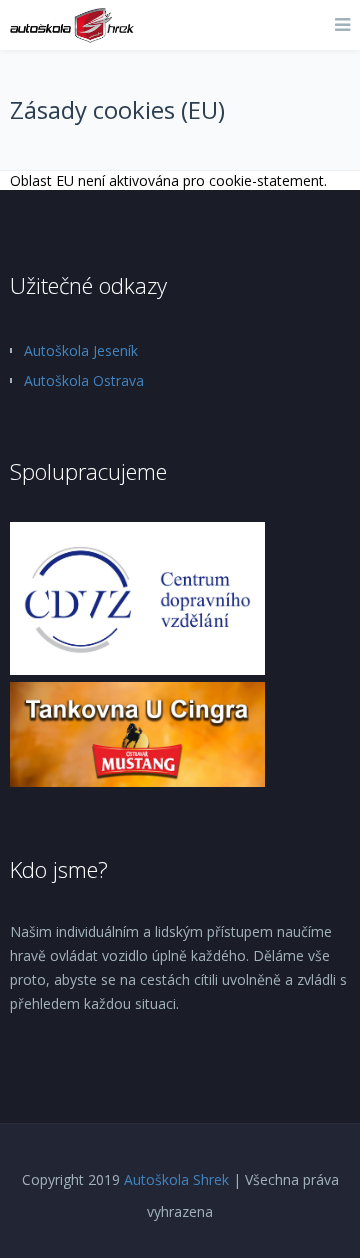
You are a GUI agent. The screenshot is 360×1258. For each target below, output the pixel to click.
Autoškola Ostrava (84, 380)
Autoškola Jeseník (81, 350)
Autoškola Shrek (176, 1179)
